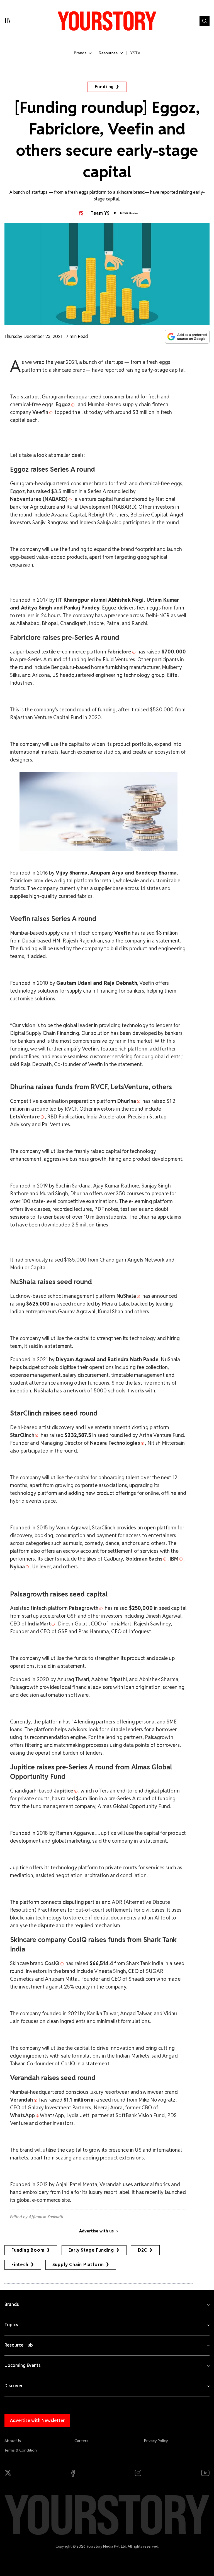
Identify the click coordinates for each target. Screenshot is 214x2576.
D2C (143, 2250)
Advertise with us (96, 2231)
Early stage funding (91, 2250)
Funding (104, 87)
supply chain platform (78, 2265)
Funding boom (28, 2250)
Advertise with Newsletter (37, 2420)
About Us (13, 2441)
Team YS (100, 213)
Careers (81, 2441)
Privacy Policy (156, 2441)
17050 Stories (129, 213)
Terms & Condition (21, 2450)
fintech (20, 2265)
